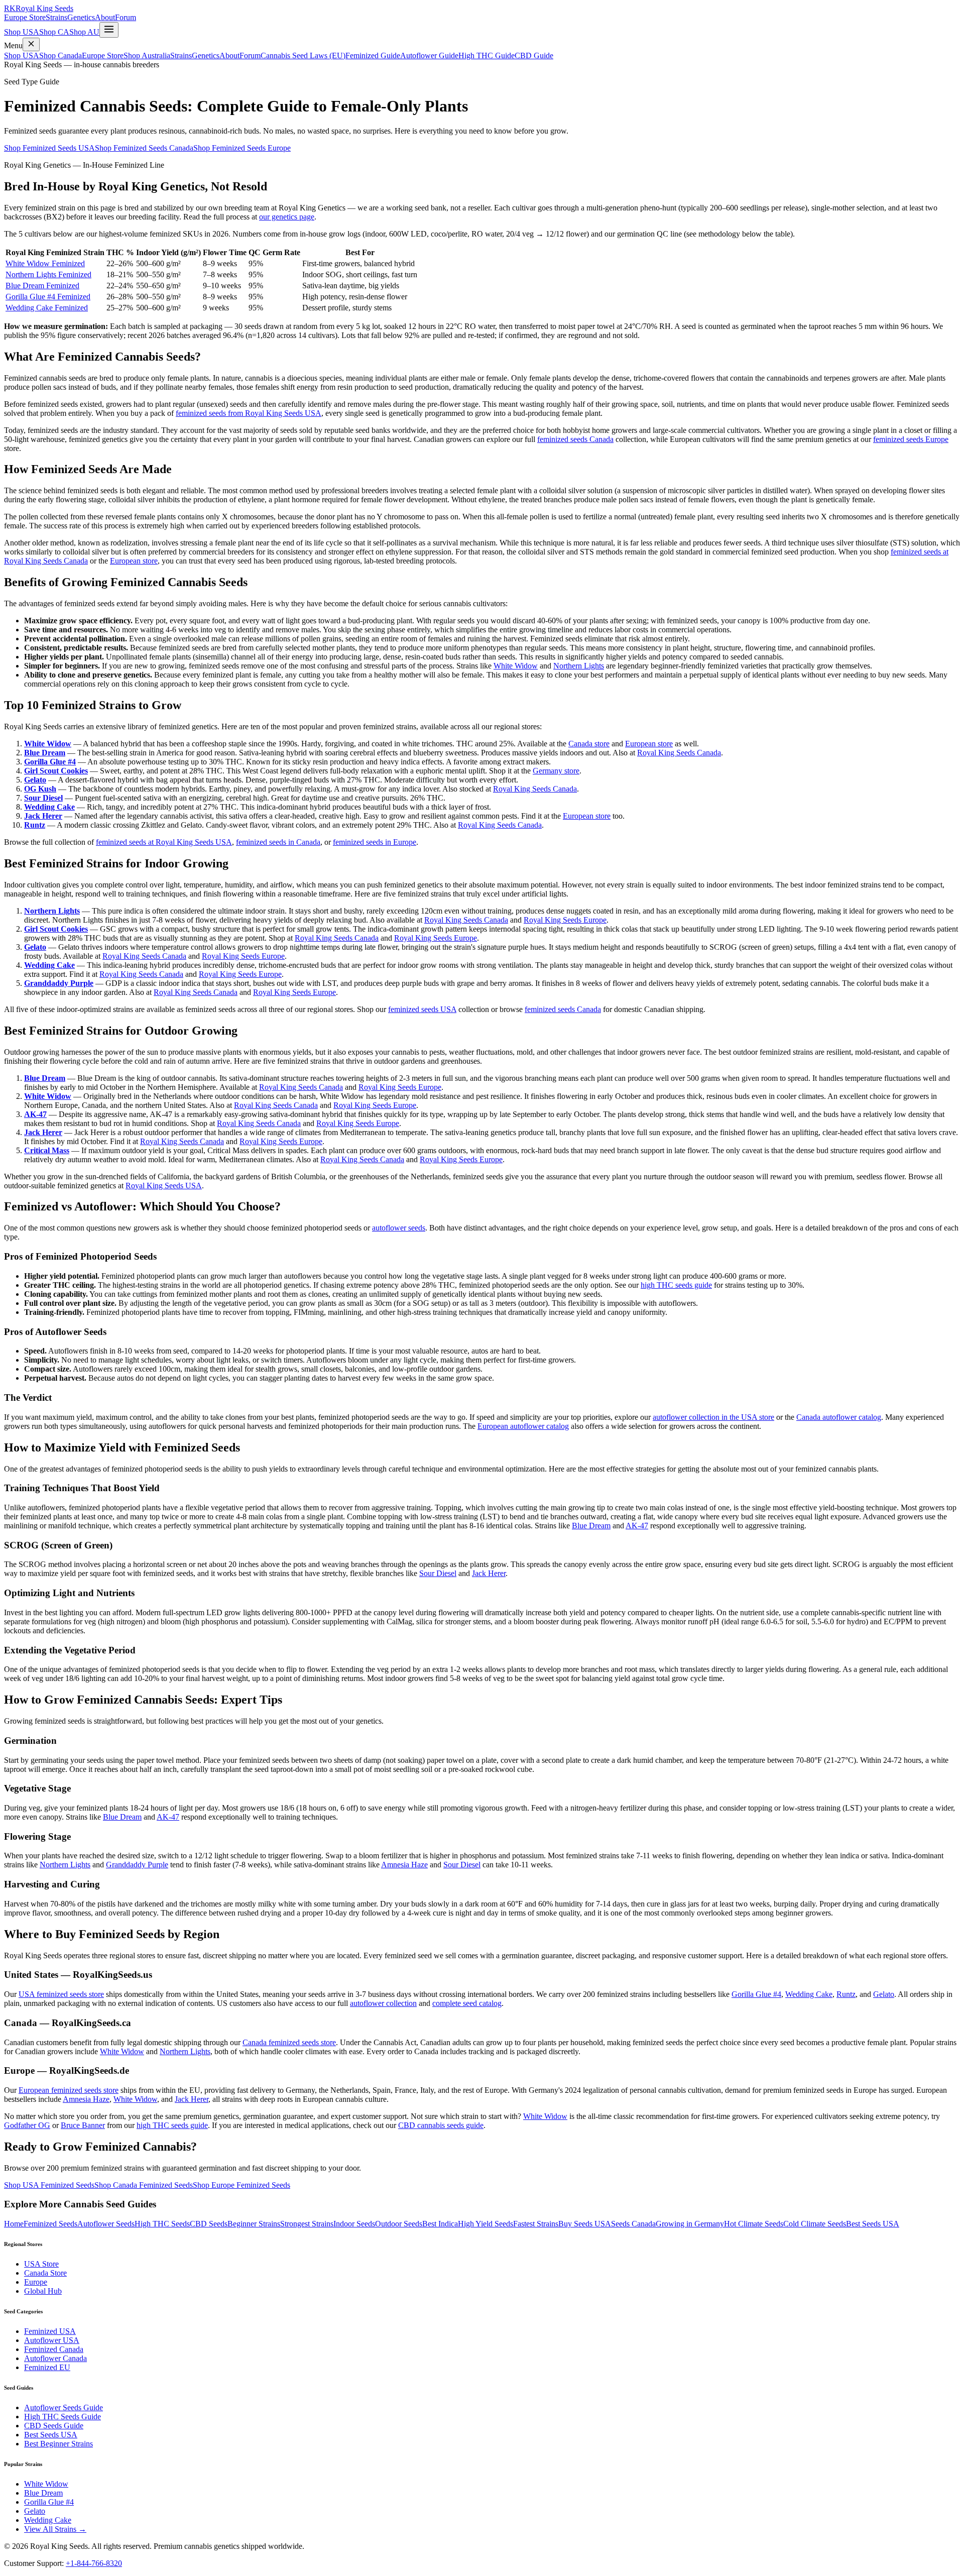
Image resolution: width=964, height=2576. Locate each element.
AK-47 (35, 1114)
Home (14, 2224)
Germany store (556, 771)
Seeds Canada (633, 2224)
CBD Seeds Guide (54, 2426)
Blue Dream (45, 753)
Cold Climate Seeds (815, 2224)
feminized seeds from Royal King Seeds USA (249, 413)
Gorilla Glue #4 (50, 762)
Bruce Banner (83, 2125)
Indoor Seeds (354, 2224)
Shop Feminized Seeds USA (49, 148)
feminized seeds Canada (575, 439)
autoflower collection (383, 2003)
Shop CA (54, 32)
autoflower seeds (399, 1228)
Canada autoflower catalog (839, 1417)
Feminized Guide (373, 55)
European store (134, 561)
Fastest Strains (536, 2224)
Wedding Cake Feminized (47, 308)
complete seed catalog (467, 2003)
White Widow (516, 666)
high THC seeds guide (676, 1285)
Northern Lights (579, 666)
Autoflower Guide (429, 55)
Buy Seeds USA (585, 2224)
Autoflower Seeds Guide (64, 2407)
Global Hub (43, 2291)
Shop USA (22, 32)
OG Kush (40, 789)
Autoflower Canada (55, 2358)
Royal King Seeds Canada (679, 753)
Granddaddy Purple (59, 983)
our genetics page (287, 217)
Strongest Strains (307, 2224)
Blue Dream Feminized (42, 286)
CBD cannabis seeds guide (441, 2125)
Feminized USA (50, 2331)
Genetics (81, 17)
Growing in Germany (690, 2224)
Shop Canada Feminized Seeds (144, 2185)
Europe (36, 2282)
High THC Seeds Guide (63, 2417)
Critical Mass (47, 1150)
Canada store (589, 744)
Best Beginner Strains (58, 2444)
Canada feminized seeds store (289, 2042)
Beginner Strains (254, 2224)
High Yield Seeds (486, 2224)
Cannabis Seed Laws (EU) (303, 55)
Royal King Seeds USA (164, 1186)
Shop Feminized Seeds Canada (144, 148)
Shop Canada (61, 55)
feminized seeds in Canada (278, 842)
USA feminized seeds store (61, 1994)
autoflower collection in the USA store (713, 1417)
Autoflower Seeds (106, 2224)
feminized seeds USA (422, 1009)
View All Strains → (55, 2529)
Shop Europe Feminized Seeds (242, 2185)
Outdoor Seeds (399, 2224)
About (105, 17)
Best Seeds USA (873, 2224)
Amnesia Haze (404, 1865)
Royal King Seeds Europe (565, 920)
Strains (56, 17)
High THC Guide (487, 55)
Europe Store (25, 17)
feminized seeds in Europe (375, 842)
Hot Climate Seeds (754, 2224)
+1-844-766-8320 (94, 2563)
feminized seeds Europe (911, 439)
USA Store (41, 2264)
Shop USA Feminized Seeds (49, 2185)
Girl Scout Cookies (56, 771)
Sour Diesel (43, 798)
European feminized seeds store (69, 2090)
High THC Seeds (162, 2224)
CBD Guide (534, 55)
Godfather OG (27, 2125)
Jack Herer (43, 816)
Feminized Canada (54, 2349)
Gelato (35, 780)
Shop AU (84, 32)
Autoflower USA (52, 2340)
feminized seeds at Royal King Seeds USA (164, 842)
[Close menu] (31, 44)
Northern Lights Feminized (48, 274)
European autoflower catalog (523, 1426)
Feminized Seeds (50, 2224)
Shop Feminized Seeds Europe (242, 148)
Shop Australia (147, 55)
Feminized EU (47, 2367)
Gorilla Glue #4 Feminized (48, 297)
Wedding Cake (49, 807)
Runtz (35, 825)
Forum (126, 17)
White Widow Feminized (45, 263)
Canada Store (45, 2273)
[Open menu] (109, 30)
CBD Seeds (209, 2224)
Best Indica (440, 2224)
